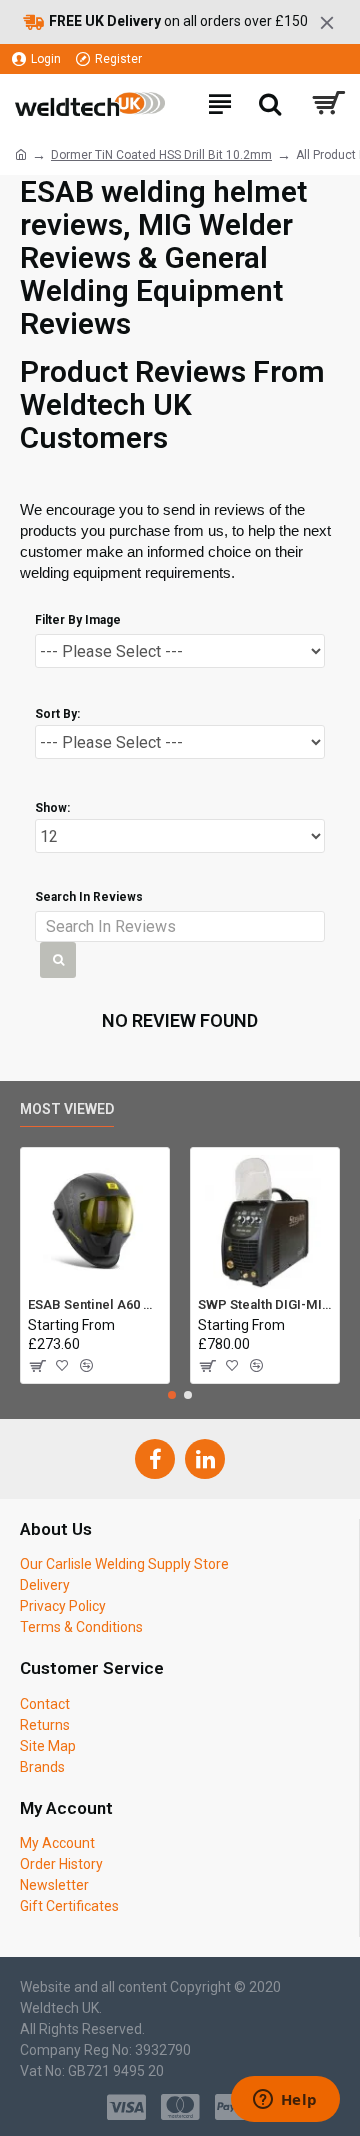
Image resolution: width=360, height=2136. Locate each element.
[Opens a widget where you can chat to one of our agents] (285, 2101)
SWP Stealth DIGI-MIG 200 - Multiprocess (265, 1304)
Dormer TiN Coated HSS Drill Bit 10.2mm (161, 155)
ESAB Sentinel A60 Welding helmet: (95, 1304)
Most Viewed (67, 1109)
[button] (172, 1395)
